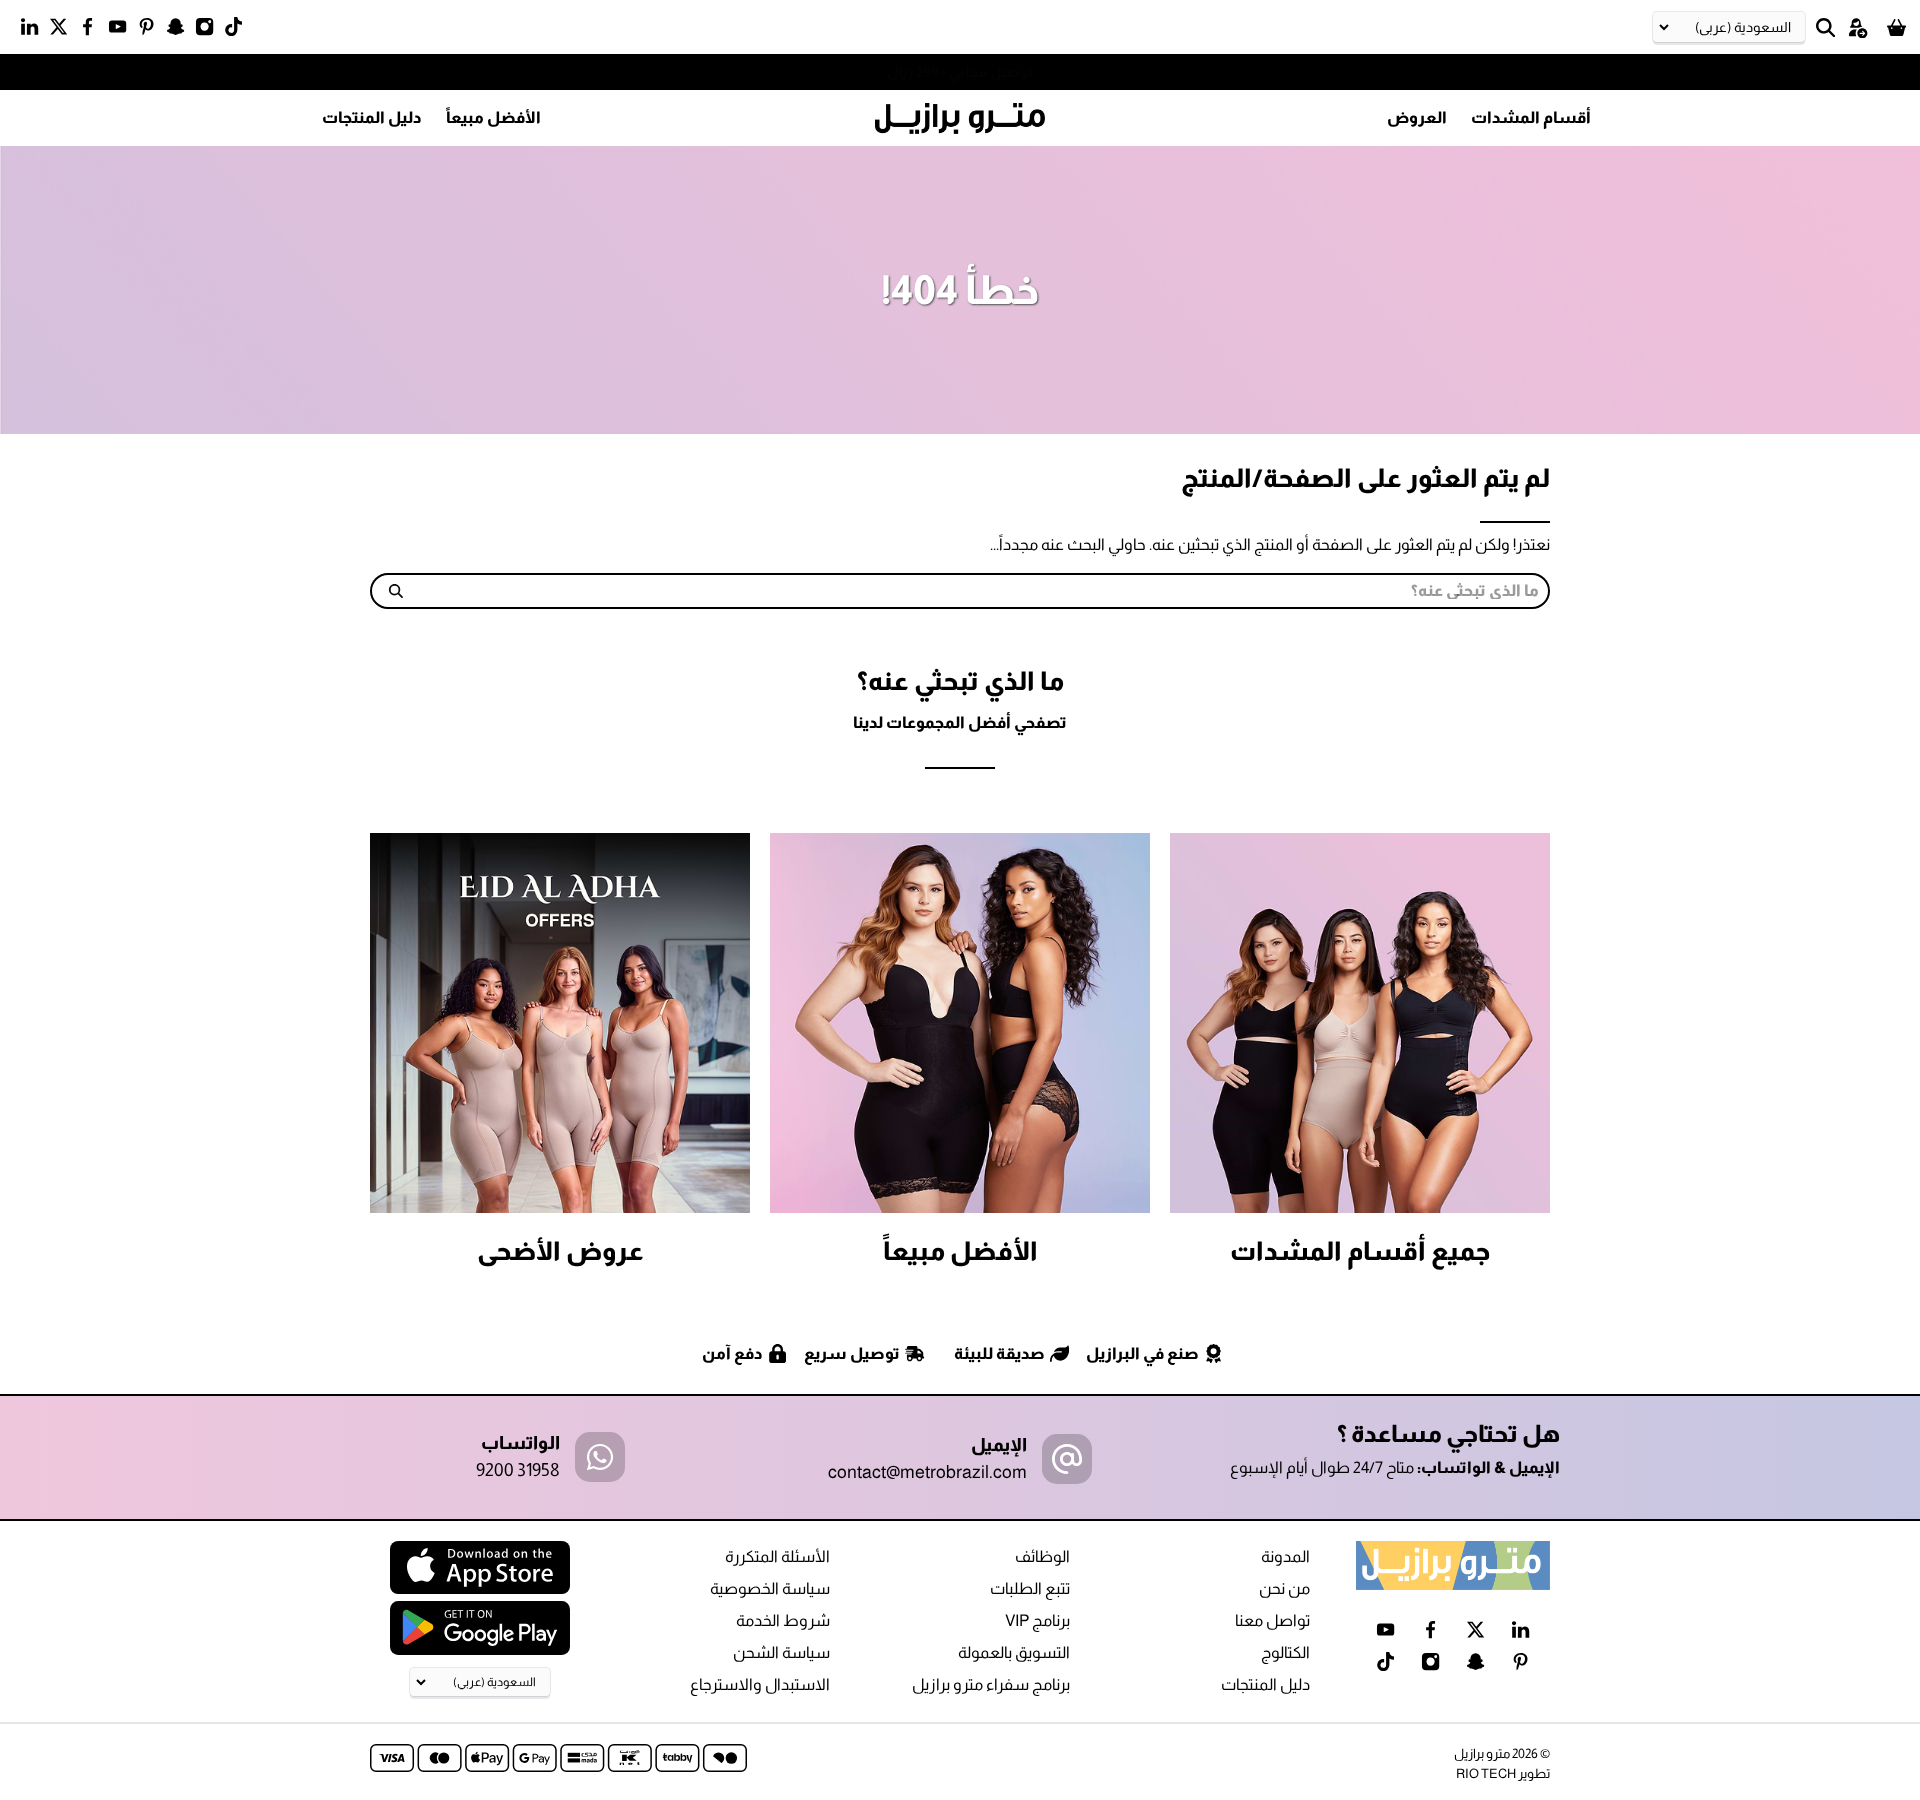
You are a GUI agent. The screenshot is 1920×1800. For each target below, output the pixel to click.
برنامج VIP (1037, 1620)
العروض (1417, 117)
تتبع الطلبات (1030, 1588)
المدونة (1285, 1556)
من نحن (1284, 1588)
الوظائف (1042, 1556)
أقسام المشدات (1531, 117)
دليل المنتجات (372, 117)
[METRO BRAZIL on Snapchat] (180, 31)
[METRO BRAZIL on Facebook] (92, 31)
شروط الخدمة (783, 1620)
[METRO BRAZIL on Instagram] (209, 31)
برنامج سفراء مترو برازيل (991, 1684)
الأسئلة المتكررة (777, 1556)
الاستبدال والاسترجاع (760, 1684)
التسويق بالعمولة (1014, 1652)
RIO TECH (1486, 1773)
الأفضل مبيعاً (493, 117)
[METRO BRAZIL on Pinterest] (151, 31)
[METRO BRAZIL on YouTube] (122, 31)
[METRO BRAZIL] (960, 119)
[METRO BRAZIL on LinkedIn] (34, 31)
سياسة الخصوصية (770, 1588)
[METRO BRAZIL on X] (63, 31)
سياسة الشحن (781, 1652)
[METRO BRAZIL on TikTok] (238, 31)
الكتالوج (1285, 1652)
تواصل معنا (1272, 1620)
